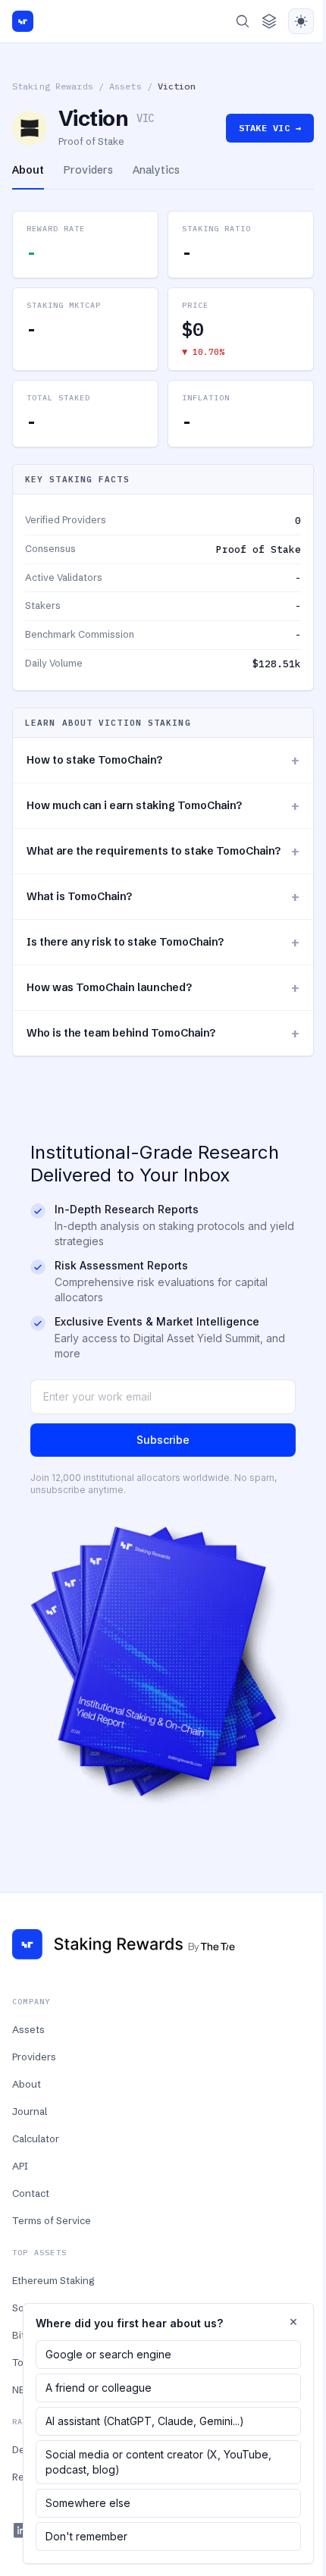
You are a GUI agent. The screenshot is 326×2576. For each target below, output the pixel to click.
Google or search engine (108, 2354)
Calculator (36, 2138)
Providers (34, 2057)
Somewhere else (88, 2503)
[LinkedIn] (21, 2531)
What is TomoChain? (163, 897)
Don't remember (86, 2536)
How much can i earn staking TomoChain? (163, 806)
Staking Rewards (53, 86)
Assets (125, 86)
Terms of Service (52, 2220)
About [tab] (28, 170)
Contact (31, 2193)
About (27, 2084)
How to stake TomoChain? (163, 760)
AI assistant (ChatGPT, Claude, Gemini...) (145, 2421)
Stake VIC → (270, 128)
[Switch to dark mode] (301, 21)
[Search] (243, 21)
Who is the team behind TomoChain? (163, 1033)
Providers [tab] (88, 170)
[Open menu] (269, 21)
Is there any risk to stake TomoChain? (163, 942)
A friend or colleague (99, 2388)
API (20, 2166)
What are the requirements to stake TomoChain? (163, 851)
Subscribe (163, 1440)
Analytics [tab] (156, 170)
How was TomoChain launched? (163, 988)
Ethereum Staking (53, 2280)
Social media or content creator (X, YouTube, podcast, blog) (158, 2462)
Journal (30, 2111)
